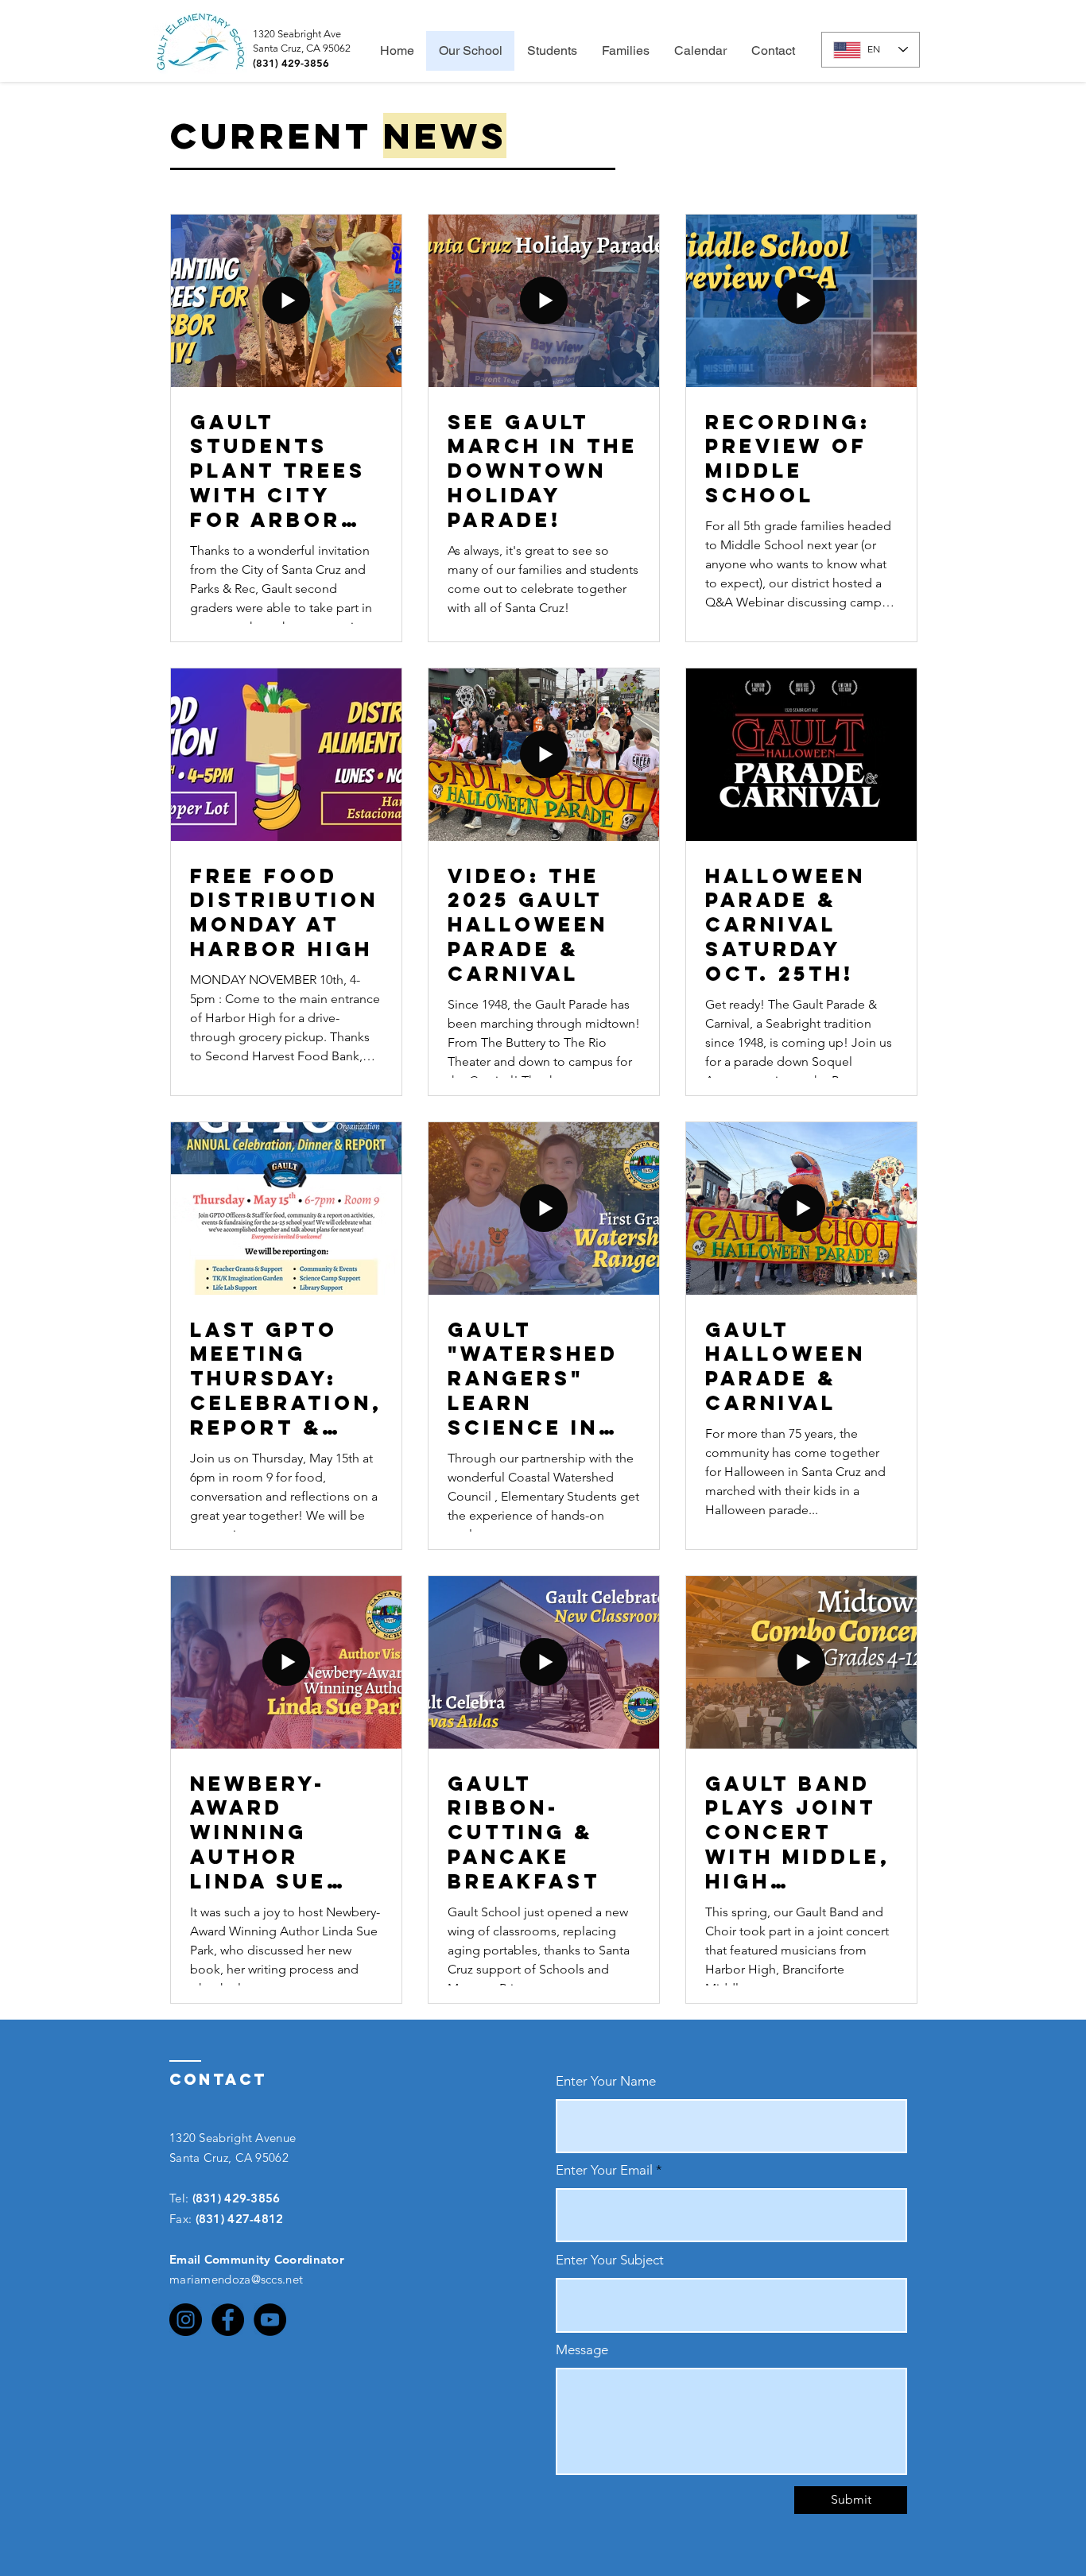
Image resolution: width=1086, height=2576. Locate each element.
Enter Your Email (604, 2170)
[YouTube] (270, 2320)
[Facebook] (228, 2320)
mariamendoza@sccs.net (236, 2279)
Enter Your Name (606, 2081)
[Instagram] (186, 2320)
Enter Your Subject (610, 2260)
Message (582, 2350)
